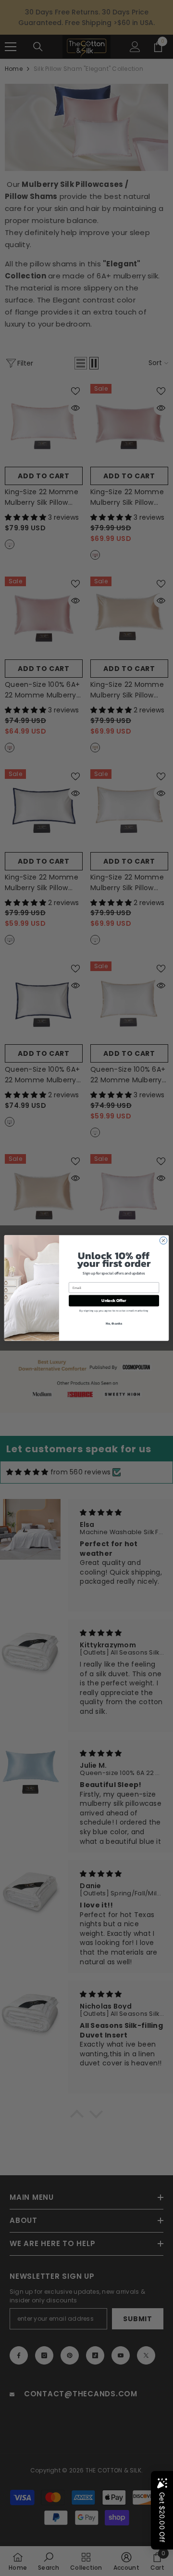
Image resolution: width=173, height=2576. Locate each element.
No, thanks (114, 1323)
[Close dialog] (163, 1241)
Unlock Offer (114, 1301)
